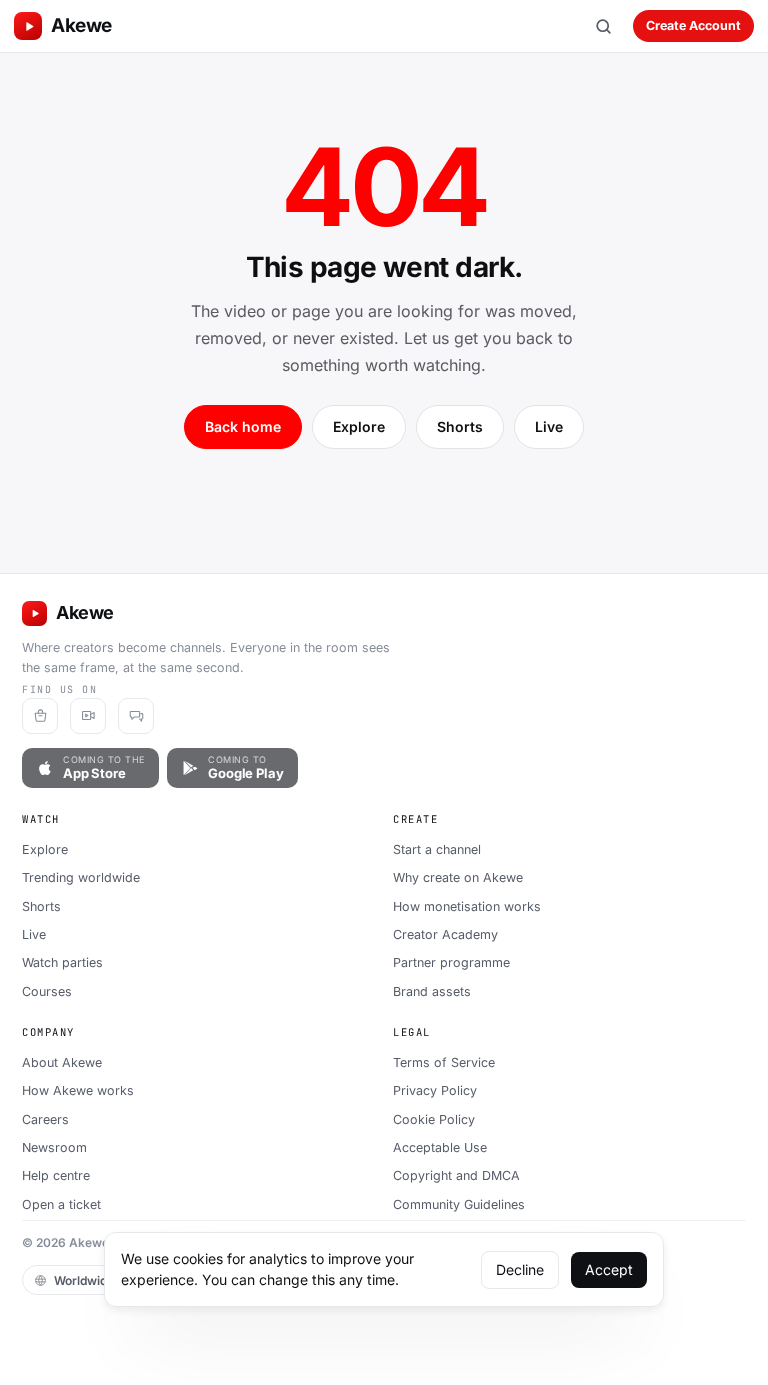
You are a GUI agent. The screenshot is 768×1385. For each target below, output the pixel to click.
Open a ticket (61, 1204)
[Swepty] (40, 716)
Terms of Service (444, 1062)
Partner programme (451, 962)
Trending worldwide (81, 877)
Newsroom (54, 1147)
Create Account (693, 25)
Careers (45, 1119)
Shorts (460, 426)
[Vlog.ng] (88, 716)
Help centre (56, 1175)
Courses (47, 991)
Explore (359, 426)
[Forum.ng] (136, 716)
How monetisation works (467, 906)
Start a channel (437, 849)
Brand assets (432, 991)
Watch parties (62, 962)
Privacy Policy (435, 1090)
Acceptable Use (440, 1147)
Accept (609, 1269)
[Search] (603, 26)
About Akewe (62, 1062)
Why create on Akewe (458, 877)
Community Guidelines (459, 1204)
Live (549, 426)
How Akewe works (78, 1090)
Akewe (81, 25)
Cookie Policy (434, 1119)
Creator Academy (445, 934)
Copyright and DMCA (456, 1175)
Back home (243, 426)
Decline (520, 1269)
